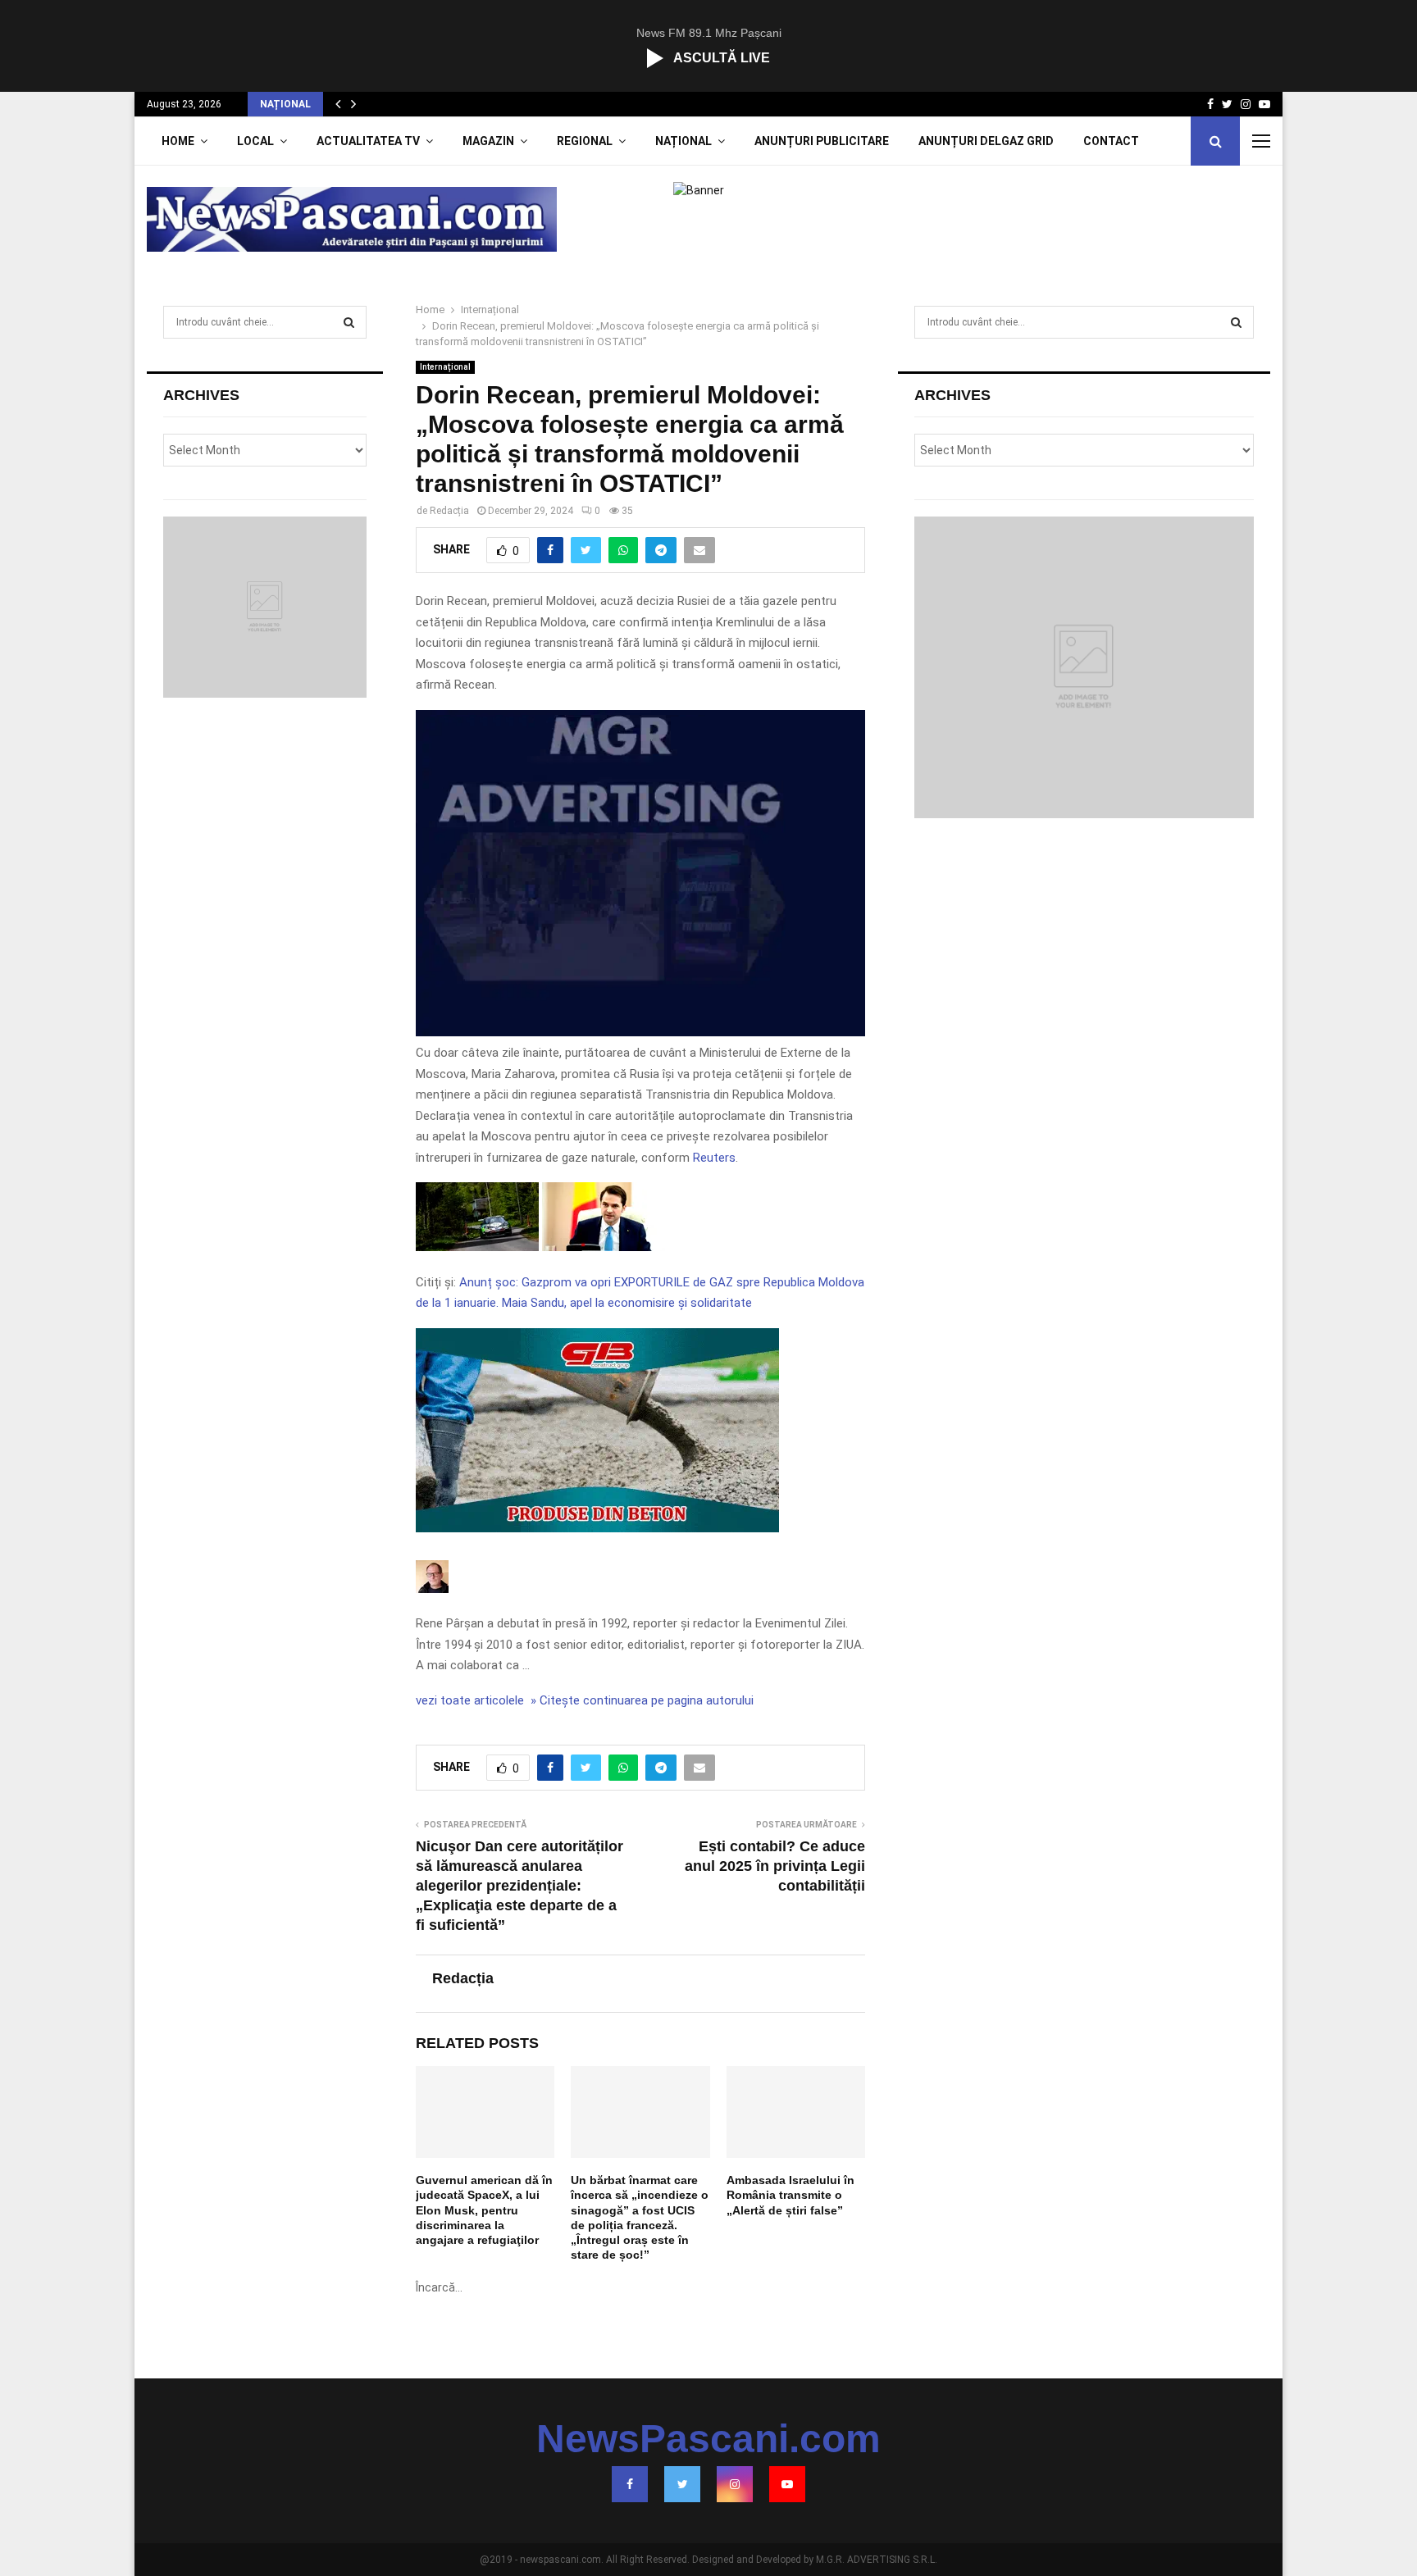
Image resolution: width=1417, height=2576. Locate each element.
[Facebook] (630, 2484)
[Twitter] (682, 2484)
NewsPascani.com (708, 2439)
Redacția (449, 511)
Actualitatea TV (368, 141)
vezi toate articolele (470, 1700)
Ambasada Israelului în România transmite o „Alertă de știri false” (791, 2195)
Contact (1111, 141)
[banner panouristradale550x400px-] (640, 1032)
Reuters (714, 1158)
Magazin (488, 141)
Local (255, 141)
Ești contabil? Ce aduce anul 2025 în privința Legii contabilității (775, 1866)
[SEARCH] (349, 322)
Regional (585, 141)
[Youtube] (787, 2484)
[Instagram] (735, 2484)
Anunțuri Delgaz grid (986, 141)
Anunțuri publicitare (822, 141)
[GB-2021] (597, 1528)
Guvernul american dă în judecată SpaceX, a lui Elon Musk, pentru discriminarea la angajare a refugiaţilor (484, 2210)
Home (178, 141)
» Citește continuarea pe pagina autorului (640, 1700)
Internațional (445, 367)
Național (683, 141)
